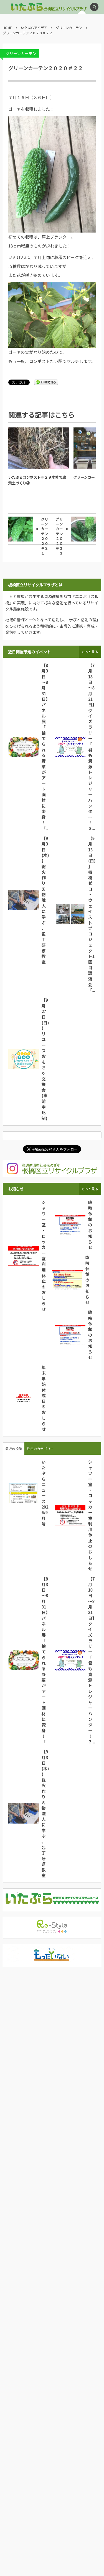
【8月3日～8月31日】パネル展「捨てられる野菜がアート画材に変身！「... (45, 747)
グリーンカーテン (21, 53)
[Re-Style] (52, 1930)
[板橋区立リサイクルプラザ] (32, 7)
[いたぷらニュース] (52, 1903)
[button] (94, 7)
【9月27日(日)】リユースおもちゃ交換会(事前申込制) (45, 1059)
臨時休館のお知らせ (90, 1225)
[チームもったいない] (52, 1959)
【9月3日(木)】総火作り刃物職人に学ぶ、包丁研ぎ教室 (45, 900)
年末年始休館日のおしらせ (44, 1398)
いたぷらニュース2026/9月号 (45, 1493)
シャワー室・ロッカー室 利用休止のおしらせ (46, 1256)
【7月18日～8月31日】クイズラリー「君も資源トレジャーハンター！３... (92, 747)
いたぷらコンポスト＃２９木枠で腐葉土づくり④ (37, 480)
